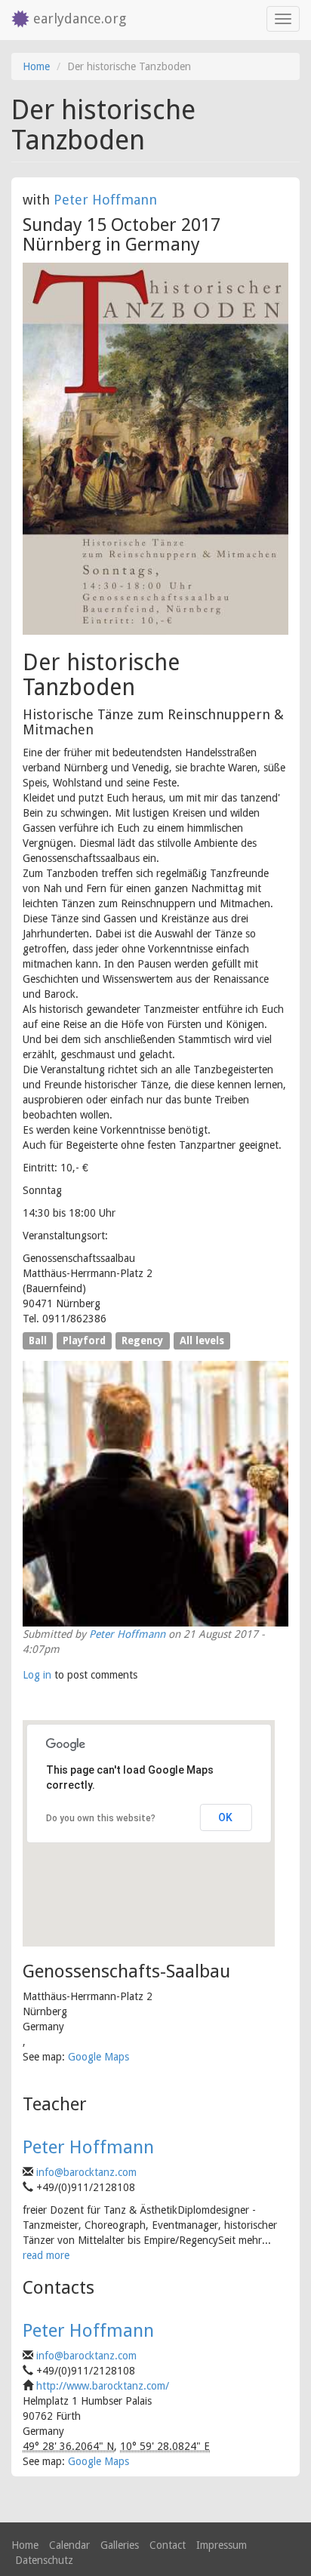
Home (36, 66)
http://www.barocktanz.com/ (103, 2386)
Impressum (222, 2545)
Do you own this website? (101, 1818)
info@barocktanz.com (86, 2172)
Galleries (120, 2545)
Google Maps (99, 2057)
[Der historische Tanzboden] (155, 449)
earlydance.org (80, 18)
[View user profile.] (155, 1494)
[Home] (17, 20)
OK (225, 1817)
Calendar (69, 2545)
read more (46, 2255)
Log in (37, 1675)
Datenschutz (44, 2560)
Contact (168, 2545)
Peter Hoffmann (105, 200)
